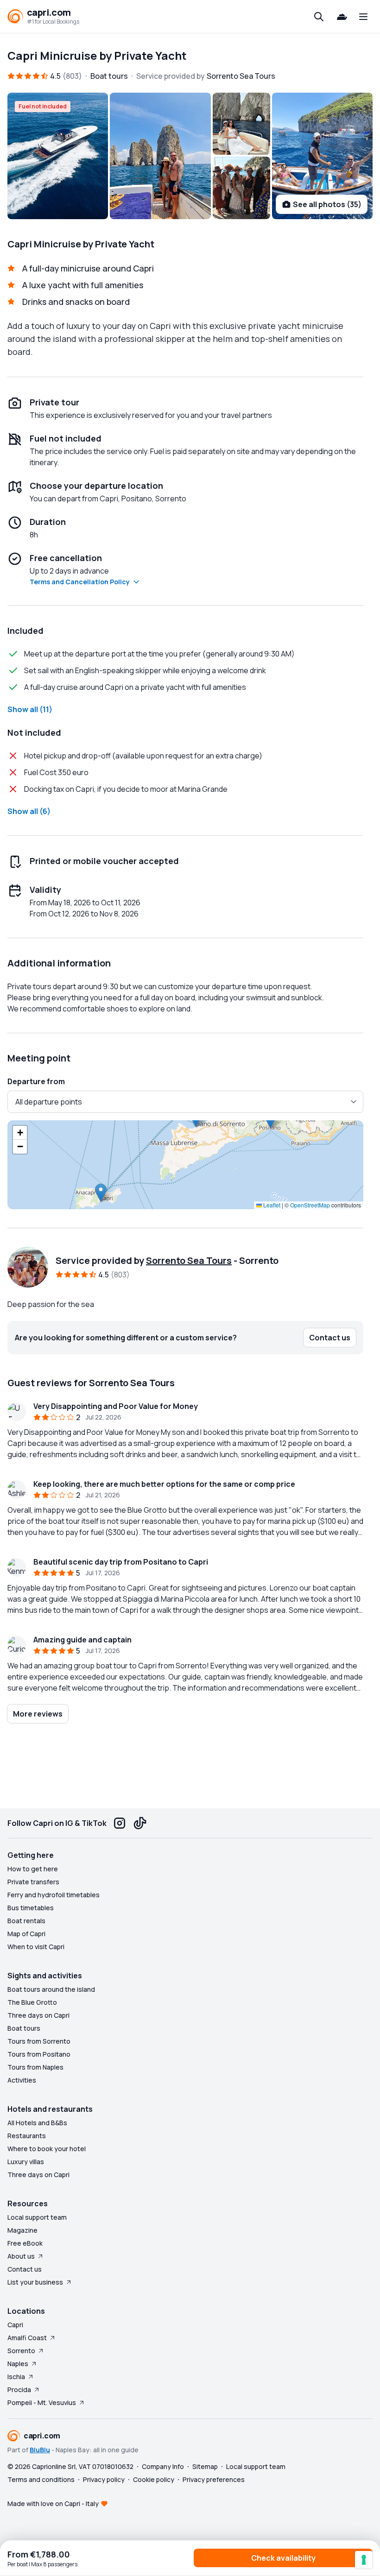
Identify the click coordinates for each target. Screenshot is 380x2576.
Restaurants (27, 2136)
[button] (101, 1193)
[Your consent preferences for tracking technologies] (364, 2560)
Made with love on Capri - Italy (53, 2503)
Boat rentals (26, 1921)
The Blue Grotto (32, 2002)
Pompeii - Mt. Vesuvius (42, 2402)
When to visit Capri (36, 1947)
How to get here (33, 1869)
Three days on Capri (38, 2015)
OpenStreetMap (310, 1205)
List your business (35, 2282)
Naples (18, 2364)
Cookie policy (154, 2479)
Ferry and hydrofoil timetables (54, 1895)
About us (21, 2256)
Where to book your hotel (47, 2149)
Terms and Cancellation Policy (80, 582)
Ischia (16, 2377)
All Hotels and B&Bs (37, 2123)
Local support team (37, 2217)
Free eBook (25, 2243)
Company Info (163, 2466)
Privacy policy (104, 2479)
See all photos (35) (327, 204)
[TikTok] (140, 1823)
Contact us (25, 2269)
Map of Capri (26, 1934)
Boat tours (24, 2028)
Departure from (36, 1081)
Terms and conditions (41, 2479)
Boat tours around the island (51, 1989)
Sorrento (21, 2351)
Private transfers (33, 1882)
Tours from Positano (39, 2054)
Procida (19, 2390)
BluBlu (40, 2450)
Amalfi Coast (27, 2338)
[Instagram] (120, 1823)
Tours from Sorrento (39, 2041)
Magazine (22, 2230)
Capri (15, 2325)
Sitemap (205, 2466)
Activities (22, 2080)
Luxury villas (26, 2162)
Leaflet (271, 1205)
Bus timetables (31, 1908)
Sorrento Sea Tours (189, 1260)
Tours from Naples (35, 2067)
